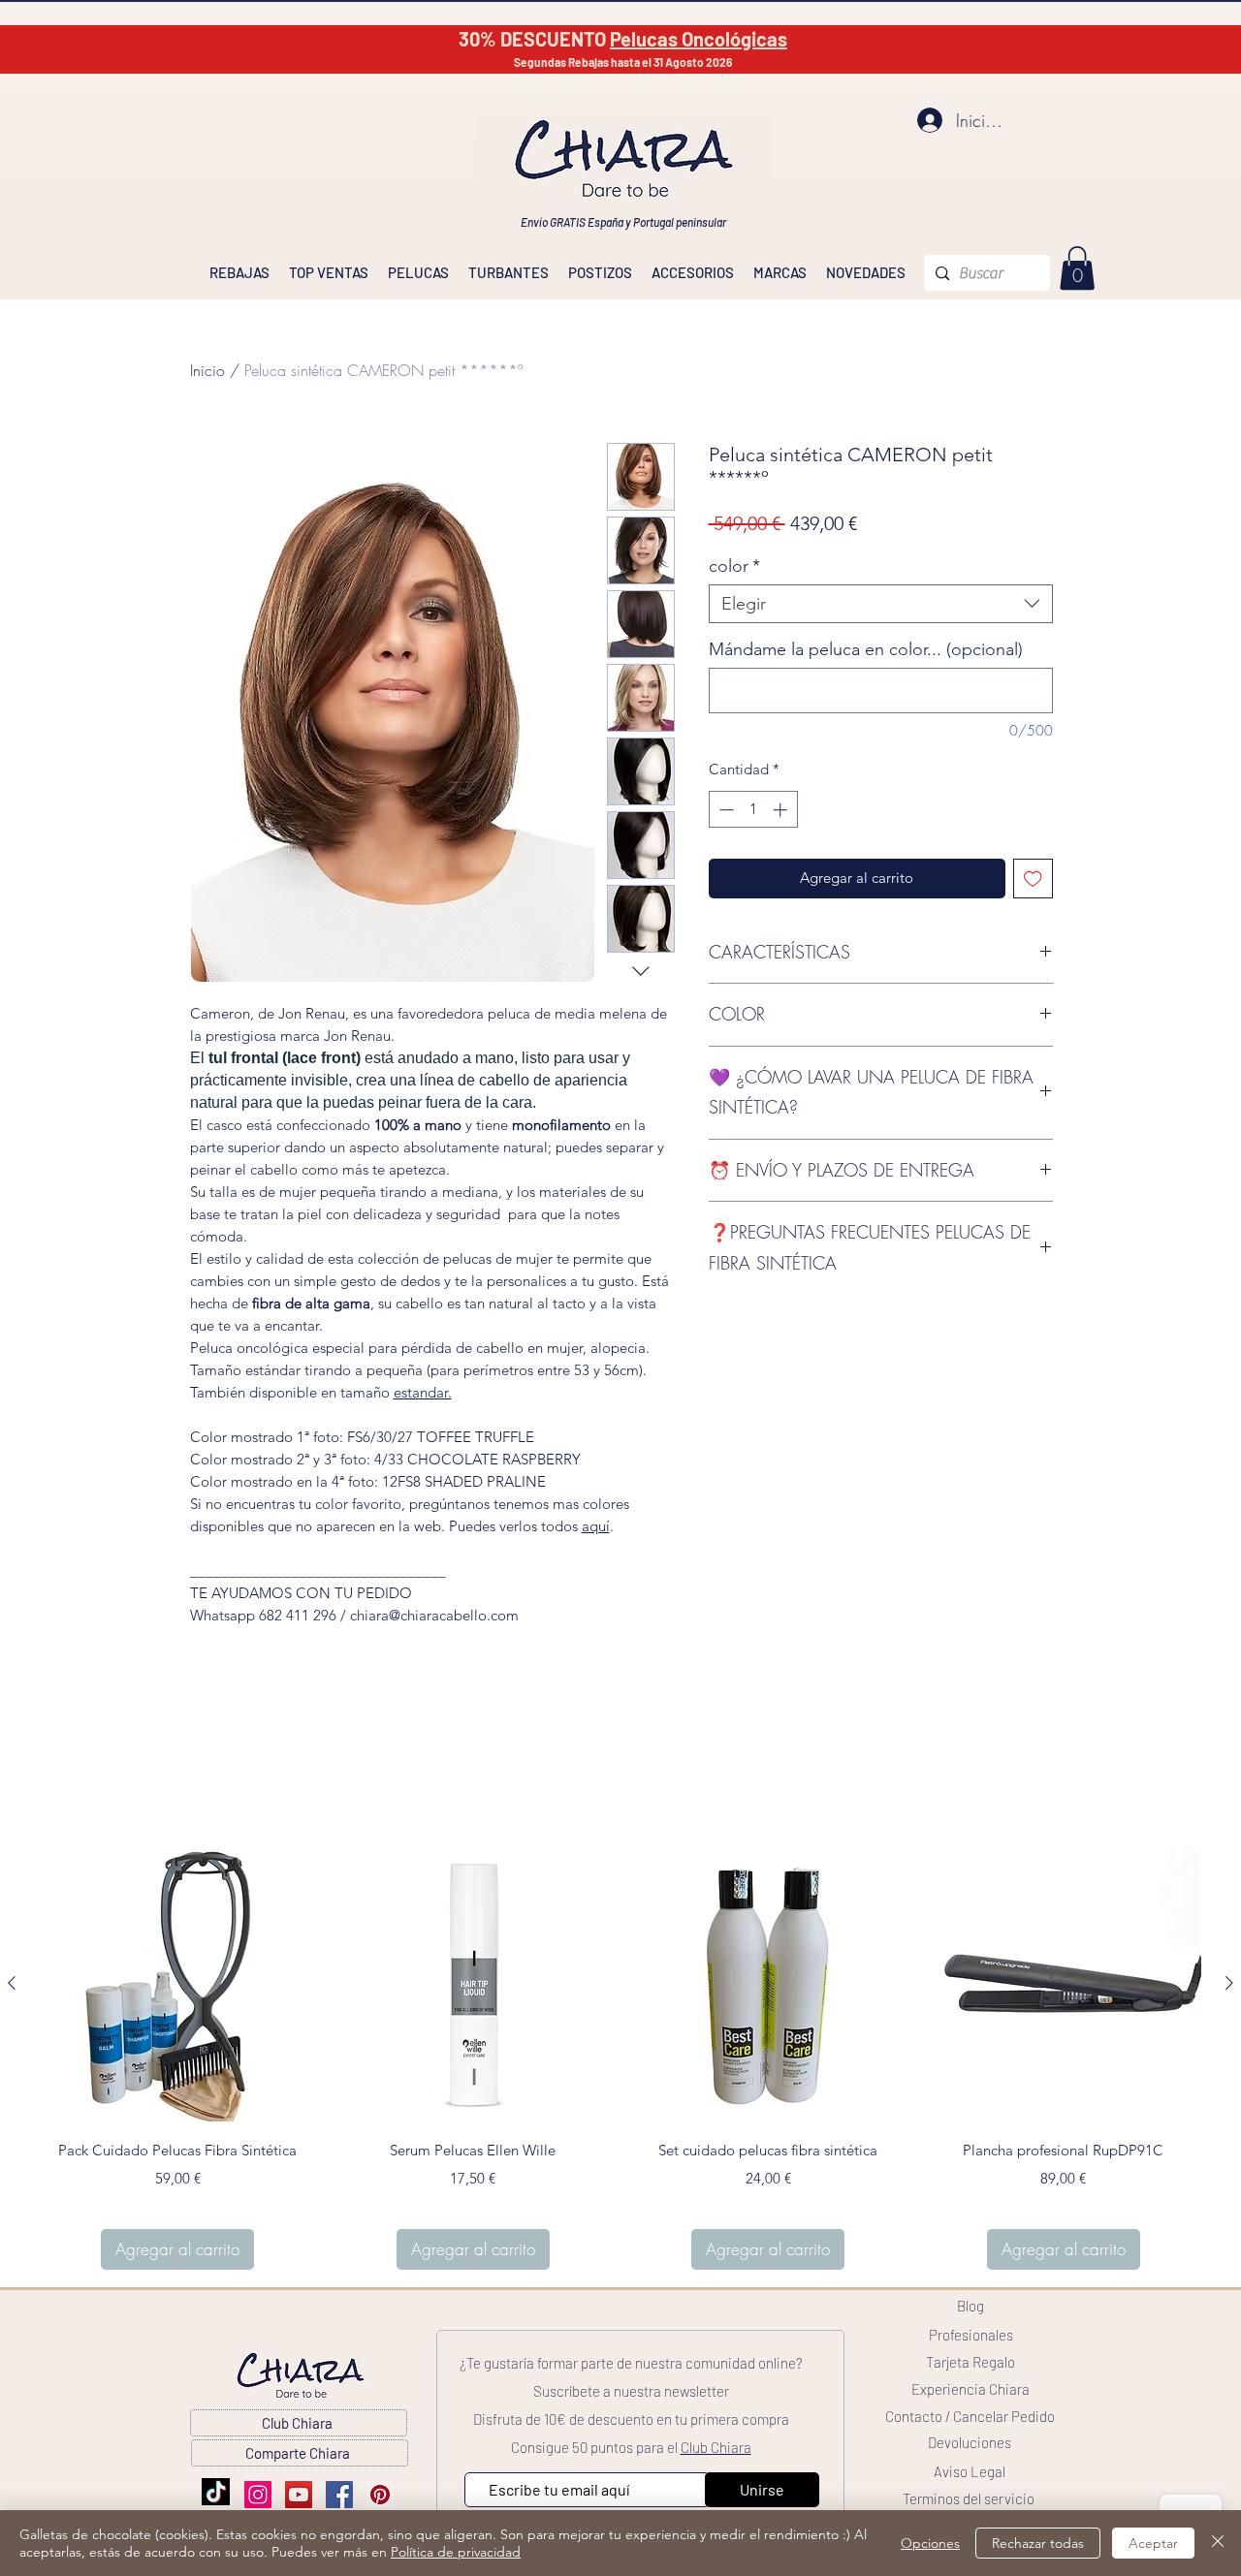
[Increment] (782, 810)
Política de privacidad (456, 2552)
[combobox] (881, 604)
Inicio (207, 370)
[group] (620, 2058)
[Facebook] (339, 2495)
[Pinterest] (380, 2495)
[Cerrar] (1218, 2543)
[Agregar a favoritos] (1033, 879)
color (734, 566)
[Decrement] (725, 810)
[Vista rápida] (178, 1984)
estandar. (423, 1392)
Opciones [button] (930, 2543)
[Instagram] (258, 2495)
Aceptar (1153, 2543)
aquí (596, 1526)
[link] (1077, 268)
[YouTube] (299, 2495)
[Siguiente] (1229, 1983)
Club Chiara (716, 2447)
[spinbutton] (753, 810)
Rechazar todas (1038, 2543)
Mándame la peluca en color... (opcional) (866, 649)
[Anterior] (12, 1983)
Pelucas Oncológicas (699, 39)
